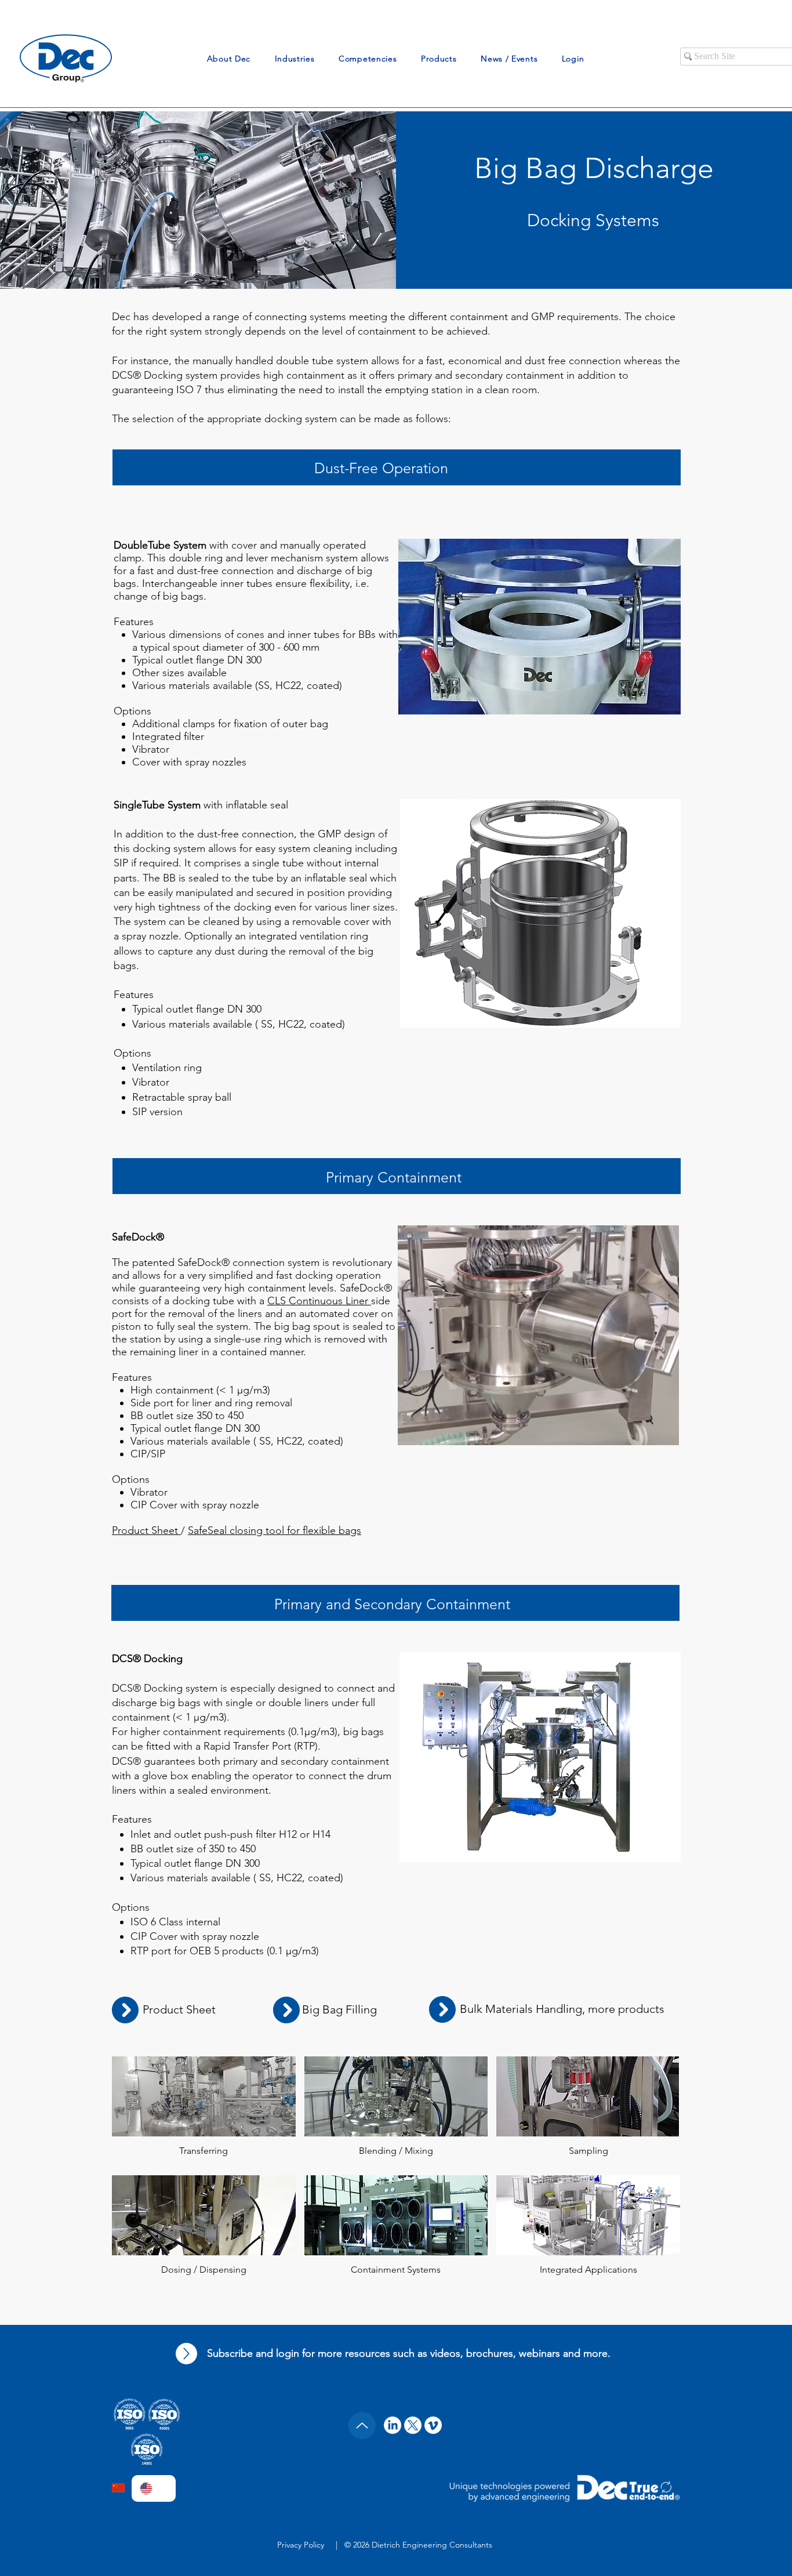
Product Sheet (146, 1530)
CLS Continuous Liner (319, 1301)
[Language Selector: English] (154, 2488)
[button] (229, 59)
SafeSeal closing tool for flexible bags (275, 1530)
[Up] (186, 2354)
